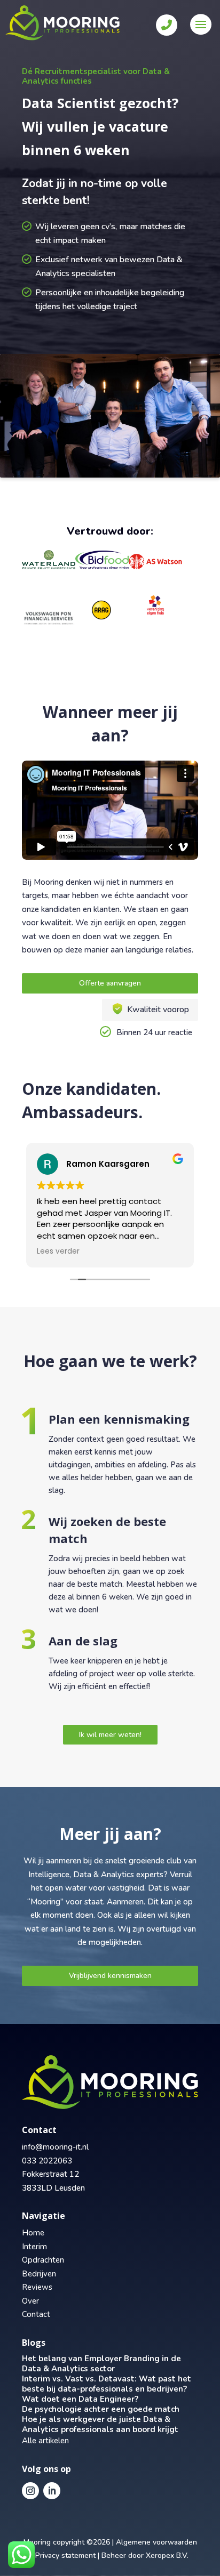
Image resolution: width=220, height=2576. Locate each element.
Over (30, 2301)
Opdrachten (43, 2260)
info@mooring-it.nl (55, 2147)
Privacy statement (65, 2555)
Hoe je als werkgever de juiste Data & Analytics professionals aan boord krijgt (100, 2424)
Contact (36, 2314)
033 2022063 (47, 2161)
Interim (34, 2247)
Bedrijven (39, 2274)
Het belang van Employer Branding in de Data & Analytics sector (101, 2364)
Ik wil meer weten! (110, 1735)
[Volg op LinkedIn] (52, 2491)
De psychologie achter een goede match (101, 2409)
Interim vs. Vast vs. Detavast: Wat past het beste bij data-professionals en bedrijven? (107, 2384)
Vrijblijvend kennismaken (110, 1976)
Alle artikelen (45, 2441)
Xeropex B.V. (167, 2555)
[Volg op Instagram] (30, 2491)
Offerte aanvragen (110, 983)
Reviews (37, 2287)
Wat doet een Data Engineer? (80, 2399)
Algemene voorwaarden (156, 2542)
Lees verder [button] (58, 1251)
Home (33, 2233)
